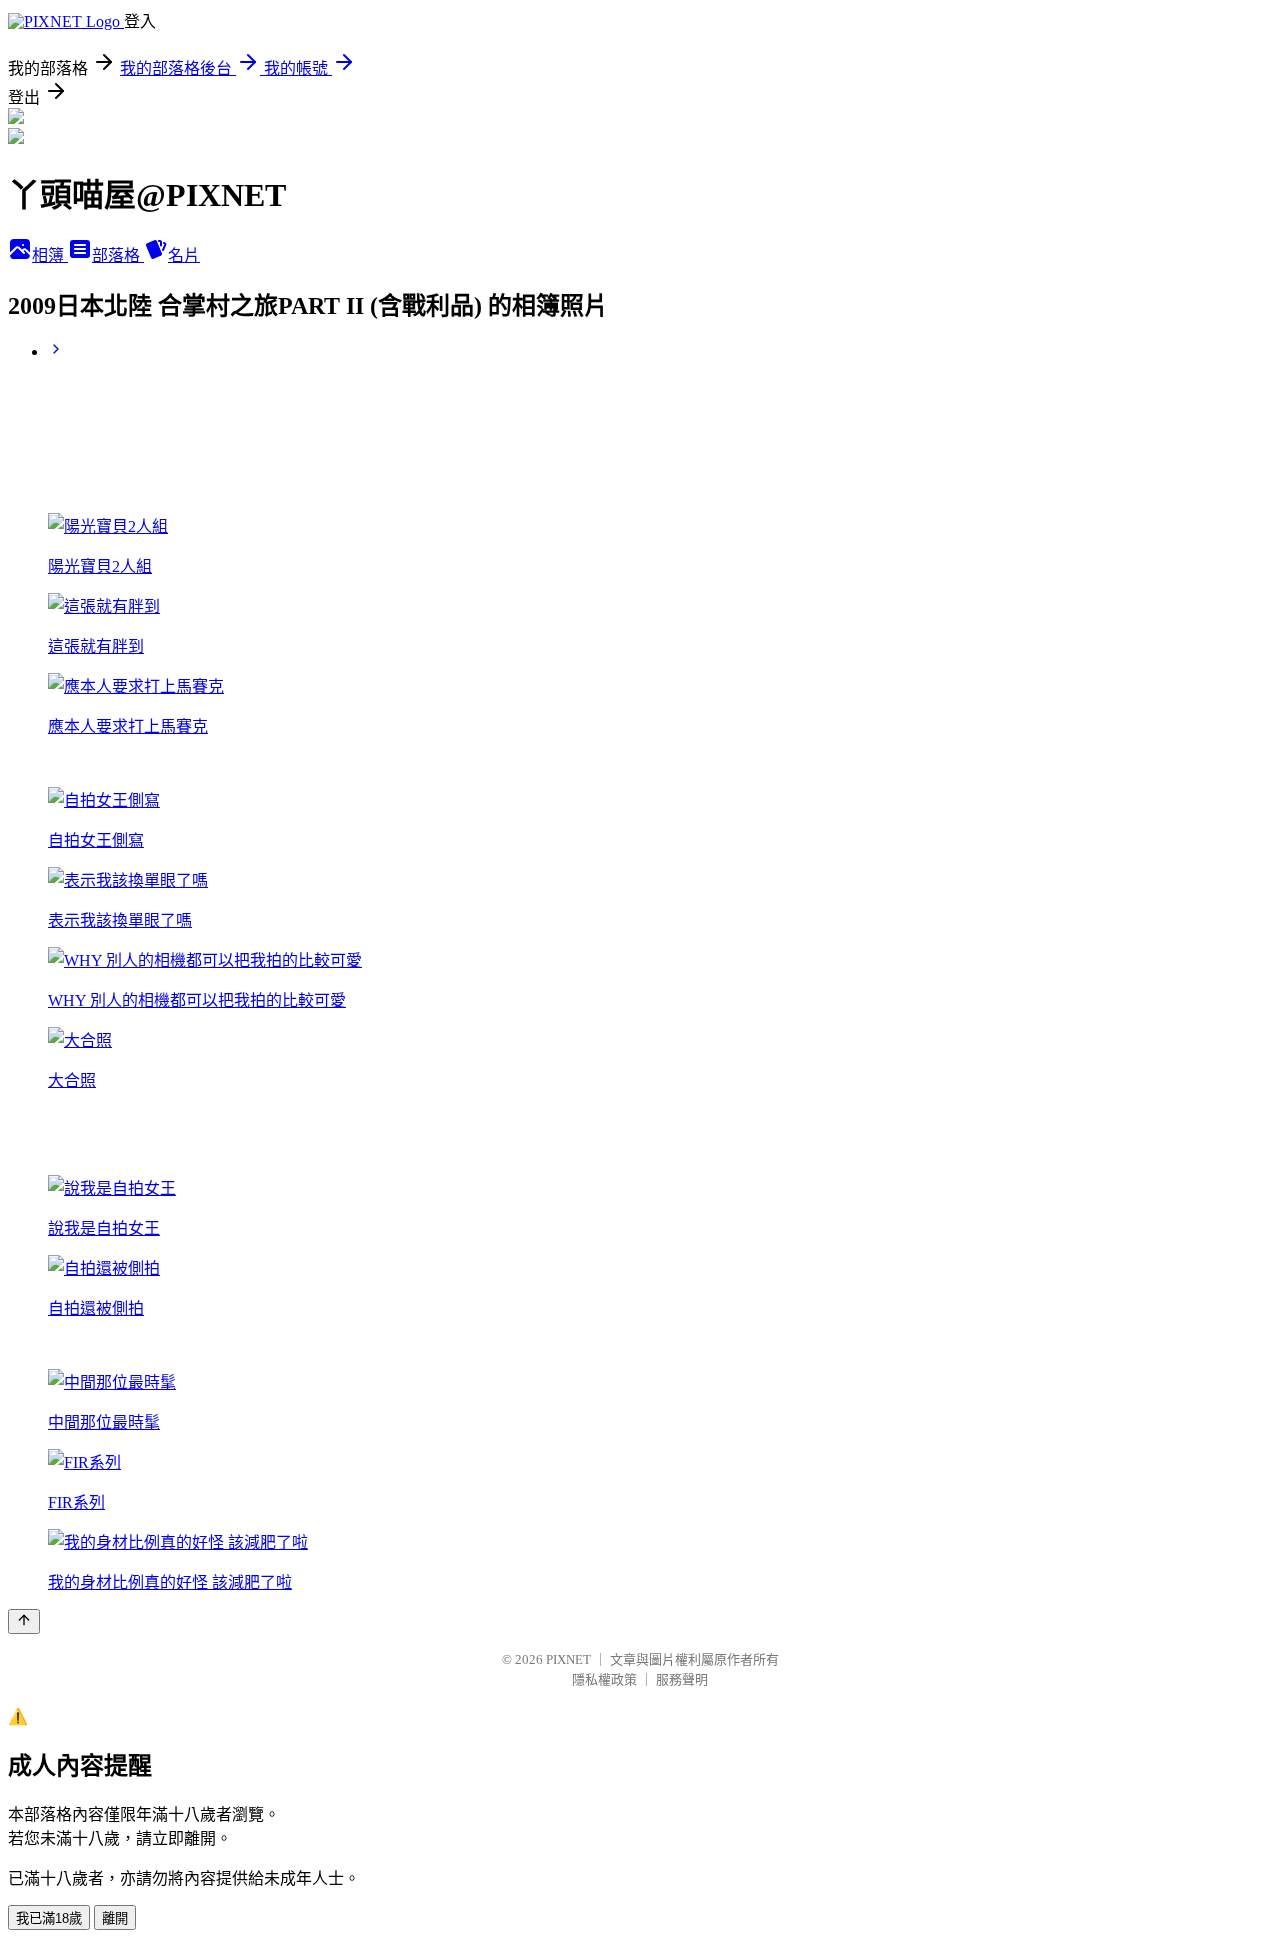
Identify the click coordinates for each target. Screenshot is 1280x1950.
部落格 (118, 255)
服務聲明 (682, 1679)
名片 (184, 255)
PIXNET (568, 1659)
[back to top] (24, 1621)
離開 (115, 1918)
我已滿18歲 (49, 1918)
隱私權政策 (604, 1679)
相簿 (50, 255)
